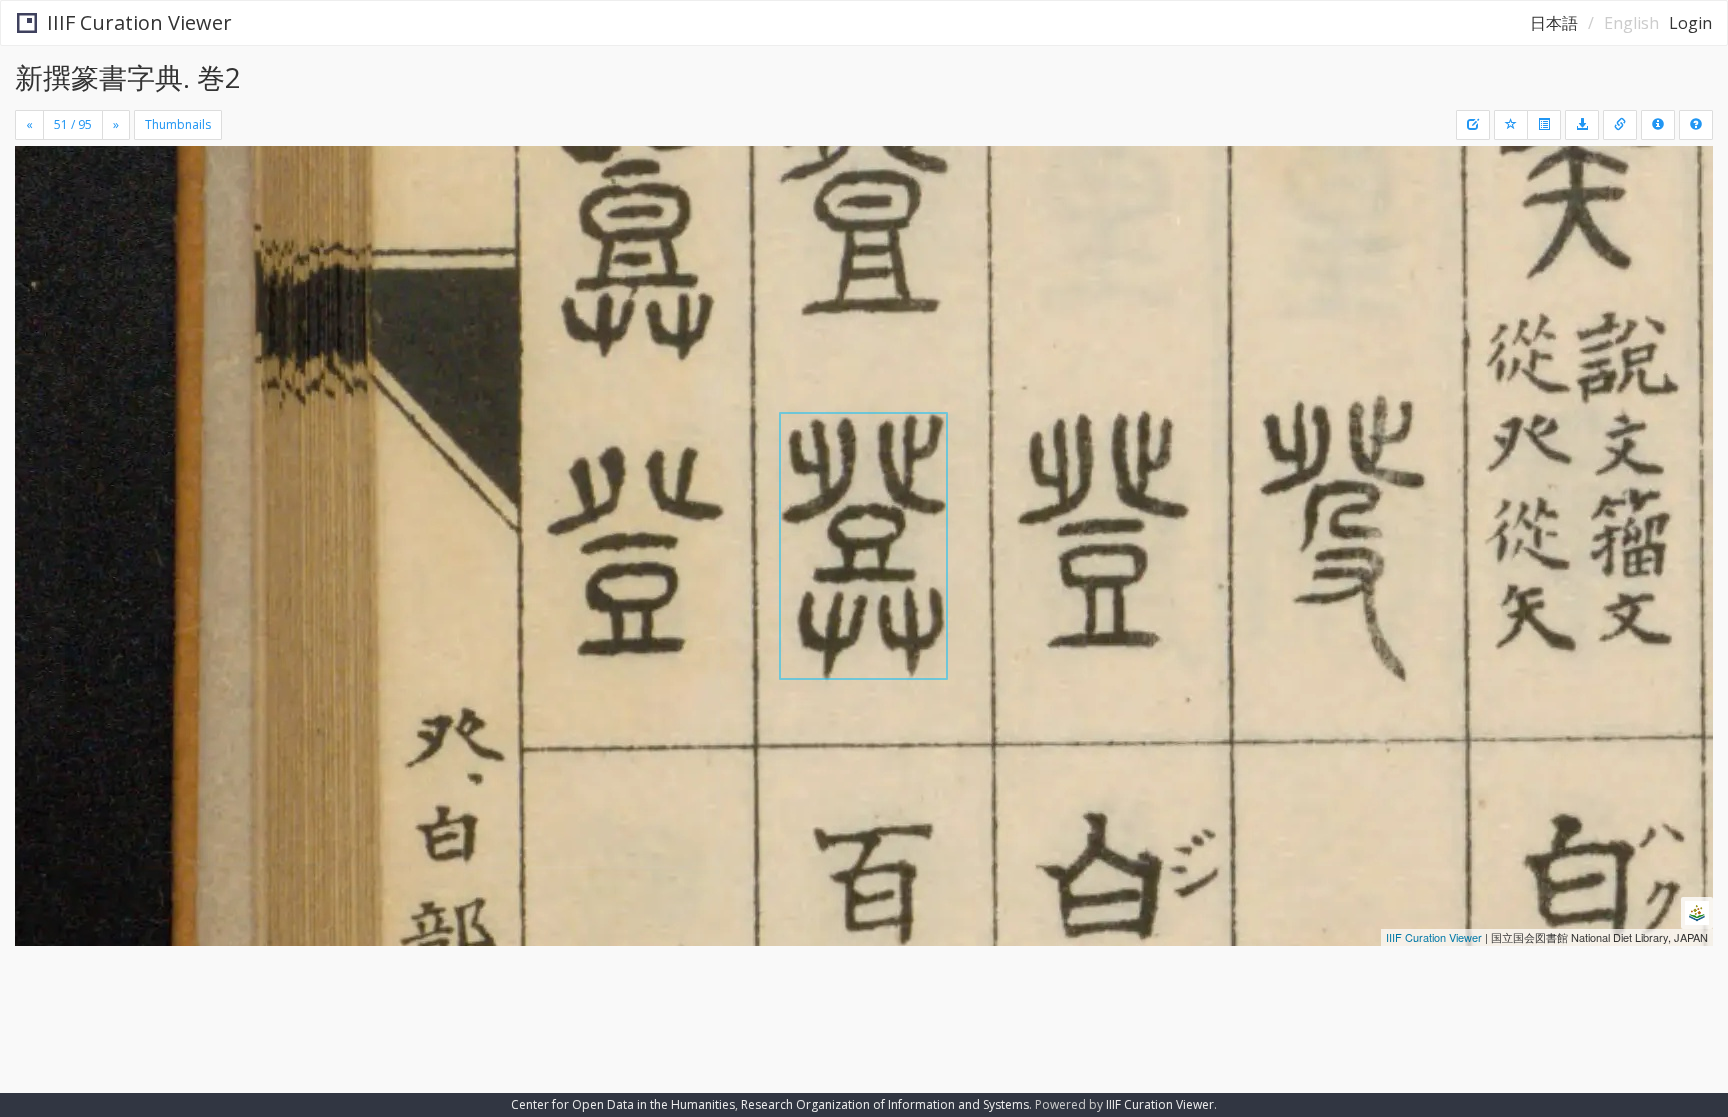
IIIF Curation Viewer (139, 22)
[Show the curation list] (1544, 125)
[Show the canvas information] (1620, 125)
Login (1690, 23)
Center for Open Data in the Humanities (623, 1104)
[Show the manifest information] (1658, 125)
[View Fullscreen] (38, 231)
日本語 (1554, 23)
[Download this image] (1582, 125)
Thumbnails (178, 124)
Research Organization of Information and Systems (885, 1104)
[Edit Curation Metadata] (1473, 125)
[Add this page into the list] (1511, 125)
